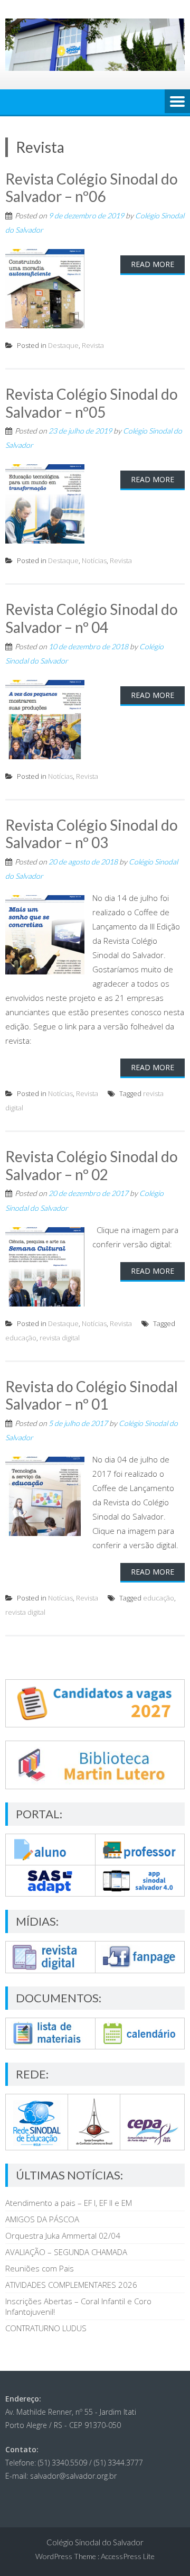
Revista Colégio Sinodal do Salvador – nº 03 (92, 834)
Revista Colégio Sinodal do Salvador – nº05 (92, 403)
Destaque (63, 345)
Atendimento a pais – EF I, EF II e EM (69, 2203)
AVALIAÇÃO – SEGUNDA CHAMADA (66, 2252)
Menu (177, 102)
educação (21, 1338)
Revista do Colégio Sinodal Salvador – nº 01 (92, 1395)
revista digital (60, 1338)
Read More (153, 264)
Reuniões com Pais (40, 2268)
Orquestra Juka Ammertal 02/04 (63, 2235)
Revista (93, 345)
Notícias (94, 560)
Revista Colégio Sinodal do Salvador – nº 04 (92, 618)
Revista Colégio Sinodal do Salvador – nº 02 (92, 1165)
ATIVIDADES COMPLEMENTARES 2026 (71, 2285)
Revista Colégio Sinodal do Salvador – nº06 (92, 188)
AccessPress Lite (128, 2556)
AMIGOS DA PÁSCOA (42, 2219)
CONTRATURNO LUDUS (46, 2328)
